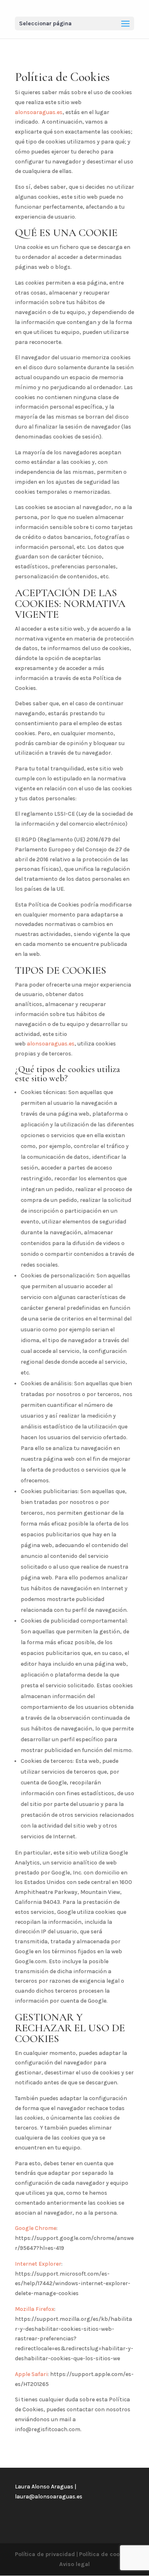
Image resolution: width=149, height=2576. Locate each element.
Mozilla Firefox (35, 2309)
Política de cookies (105, 2554)
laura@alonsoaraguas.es (49, 2497)
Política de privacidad (45, 2554)
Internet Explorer (38, 2264)
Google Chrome (36, 2228)
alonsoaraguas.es (39, 112)
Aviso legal (74, 2564)
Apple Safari (31, 2374)
